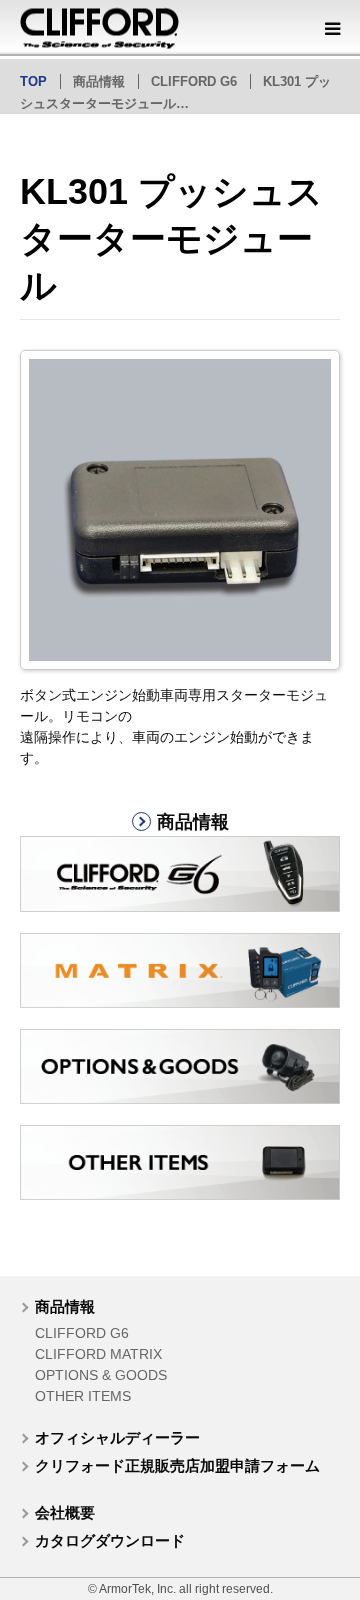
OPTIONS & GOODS (101, 1375)
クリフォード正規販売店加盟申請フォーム (177, 1465)
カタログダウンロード (110, 1540)
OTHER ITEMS (83, 1396)
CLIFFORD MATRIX (98, 1354)
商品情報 (65, 1306)
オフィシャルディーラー (117, 1437)
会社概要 (65, 1512)
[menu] (332, 28)
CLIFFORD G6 (82, 1333)
